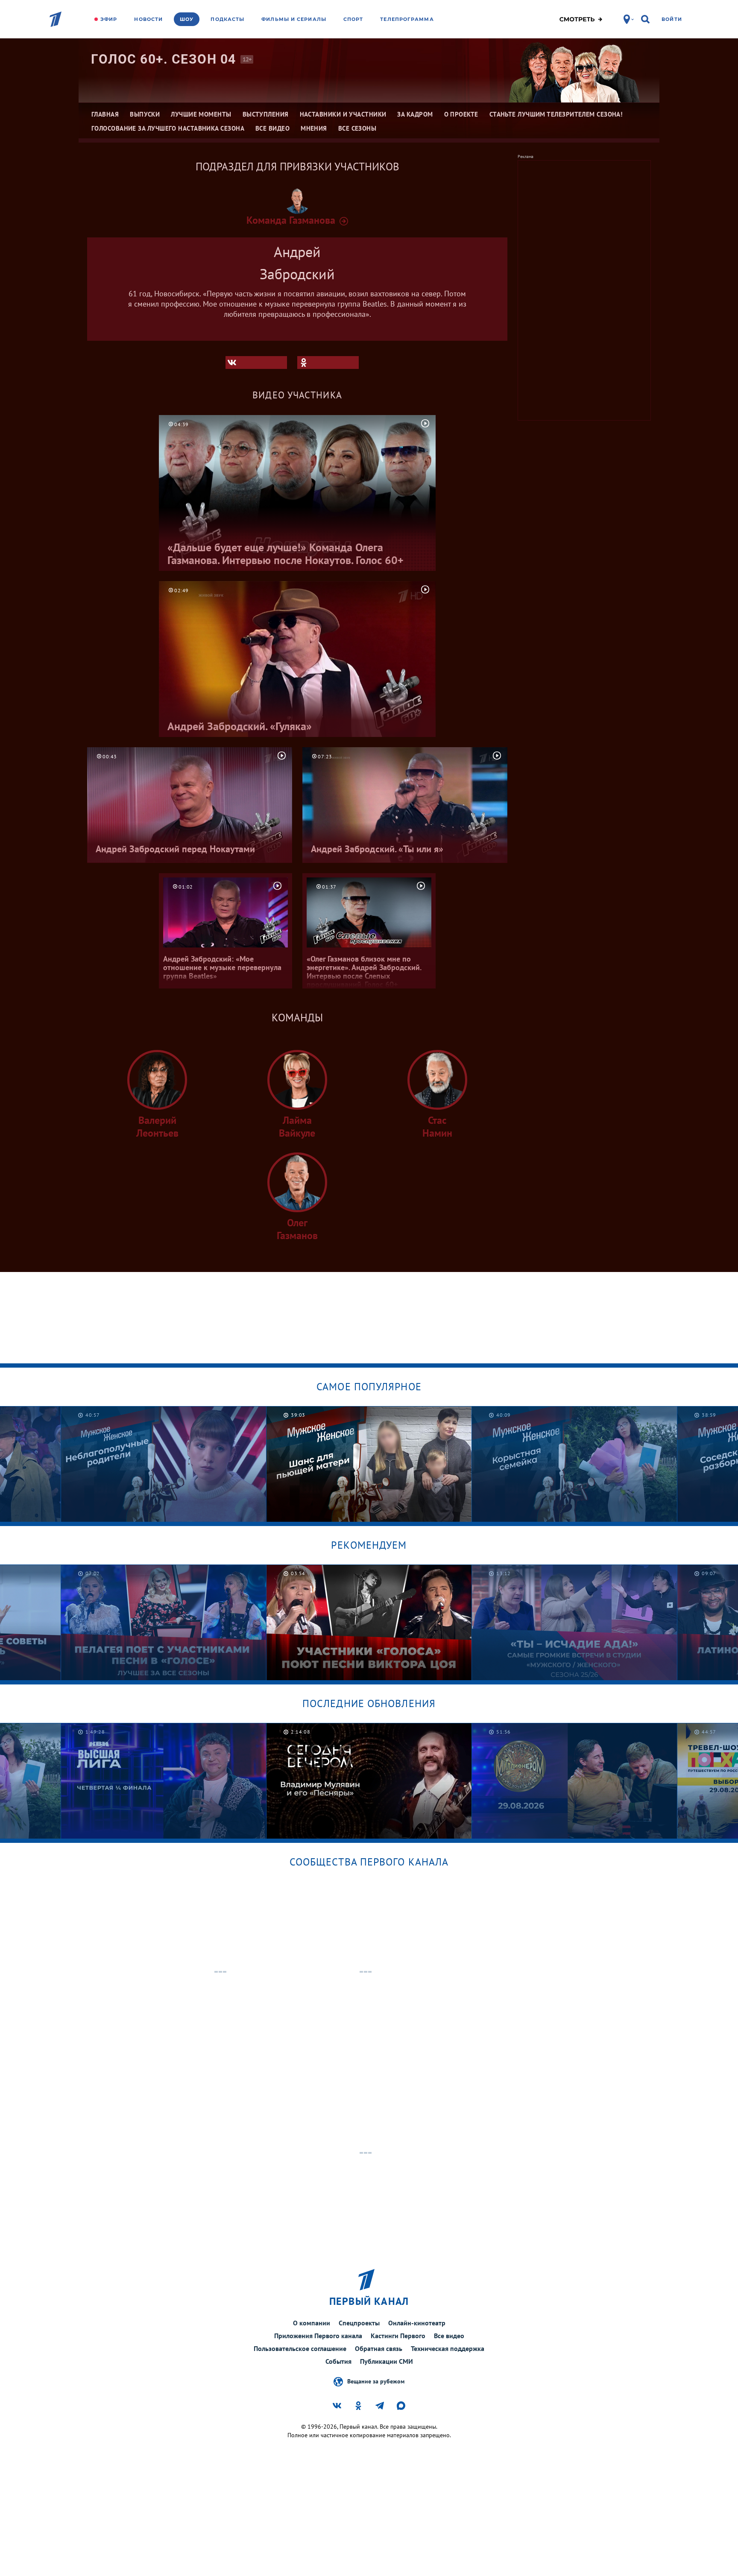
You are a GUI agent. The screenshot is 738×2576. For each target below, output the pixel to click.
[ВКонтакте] (256, 363)
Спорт (353, 19)
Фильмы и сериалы (294, 19)
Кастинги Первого (398, 2336)
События (338, 2361)
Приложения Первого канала (318, 2336)
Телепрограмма (407, 19)
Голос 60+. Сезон (164, 59)
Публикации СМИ (387, 2361)
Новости (148, 19)
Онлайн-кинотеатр (417, 2323)
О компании (312, 2323)
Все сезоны (357, 128)
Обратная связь (379, 2348)
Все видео (449, 2336)
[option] (164, 1464)
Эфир (109, 19)
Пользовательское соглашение (300, 2348)
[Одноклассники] (328, 363)
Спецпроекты (359, 2323)
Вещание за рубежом (376, 2381)
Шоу (187, 19)
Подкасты (227, 19)
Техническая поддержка (448, 2348)
